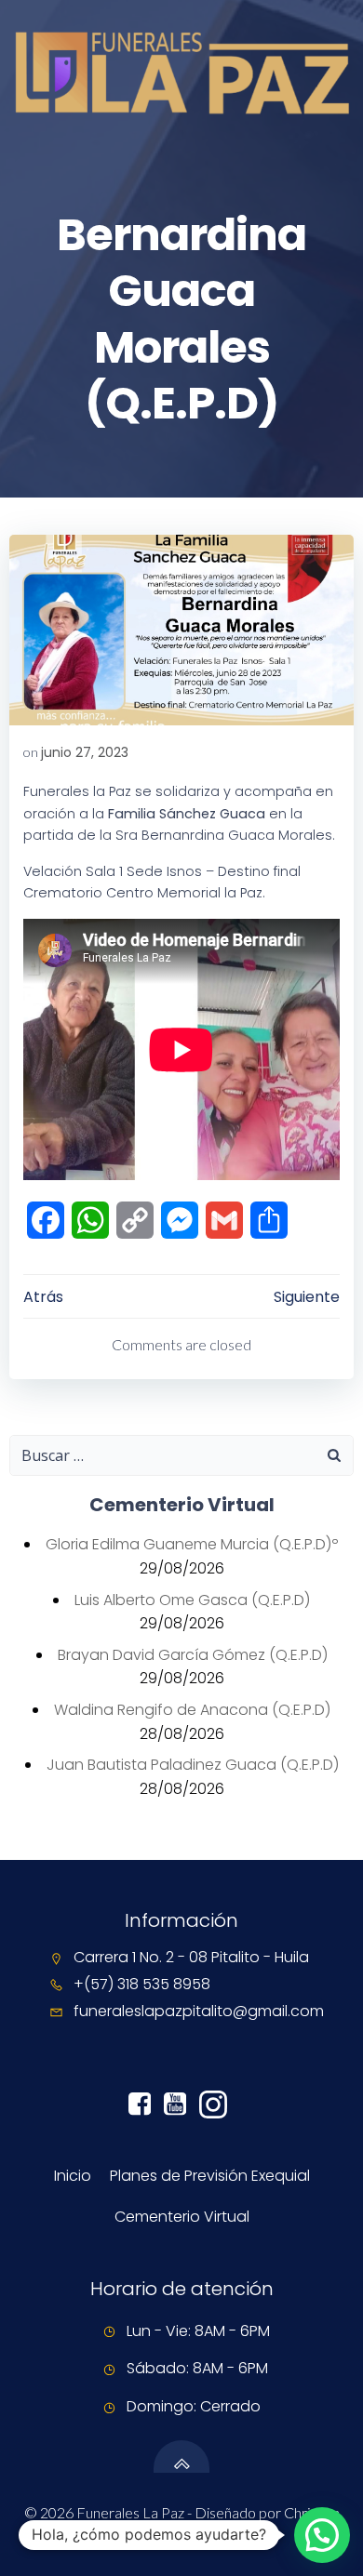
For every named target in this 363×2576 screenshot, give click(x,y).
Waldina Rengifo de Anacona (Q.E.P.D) (192, 1710)
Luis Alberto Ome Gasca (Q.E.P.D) (192, 1600)
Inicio (73, 2176)
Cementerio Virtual (182, 2217)
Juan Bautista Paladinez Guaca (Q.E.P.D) (193, 1765)
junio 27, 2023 (85, 752)
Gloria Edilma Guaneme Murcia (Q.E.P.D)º (192, 1544)
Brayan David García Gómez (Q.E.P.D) (193, 1655)
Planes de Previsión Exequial (210, 2176)
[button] (322, 2535)
